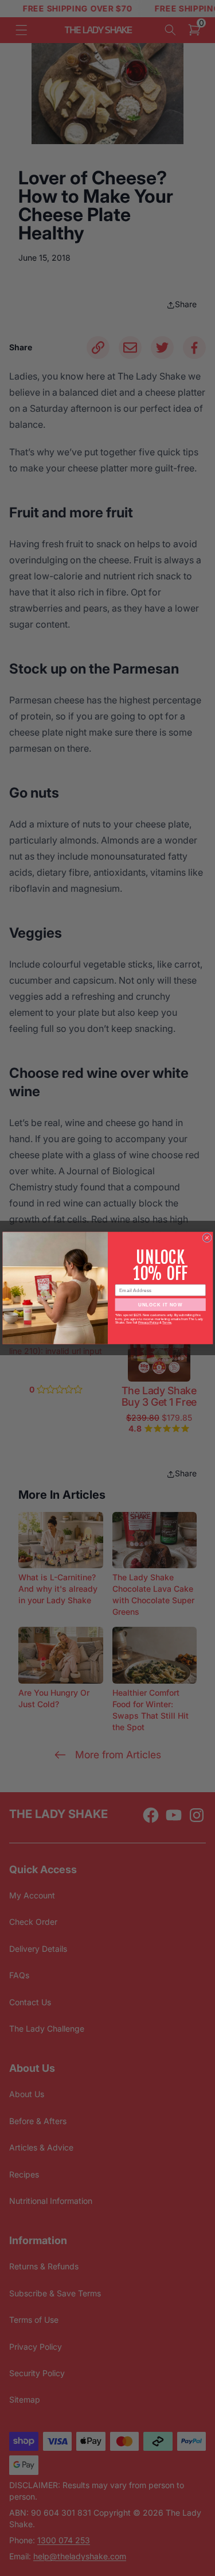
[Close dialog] (206, 1237)
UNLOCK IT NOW (160, 1304)
